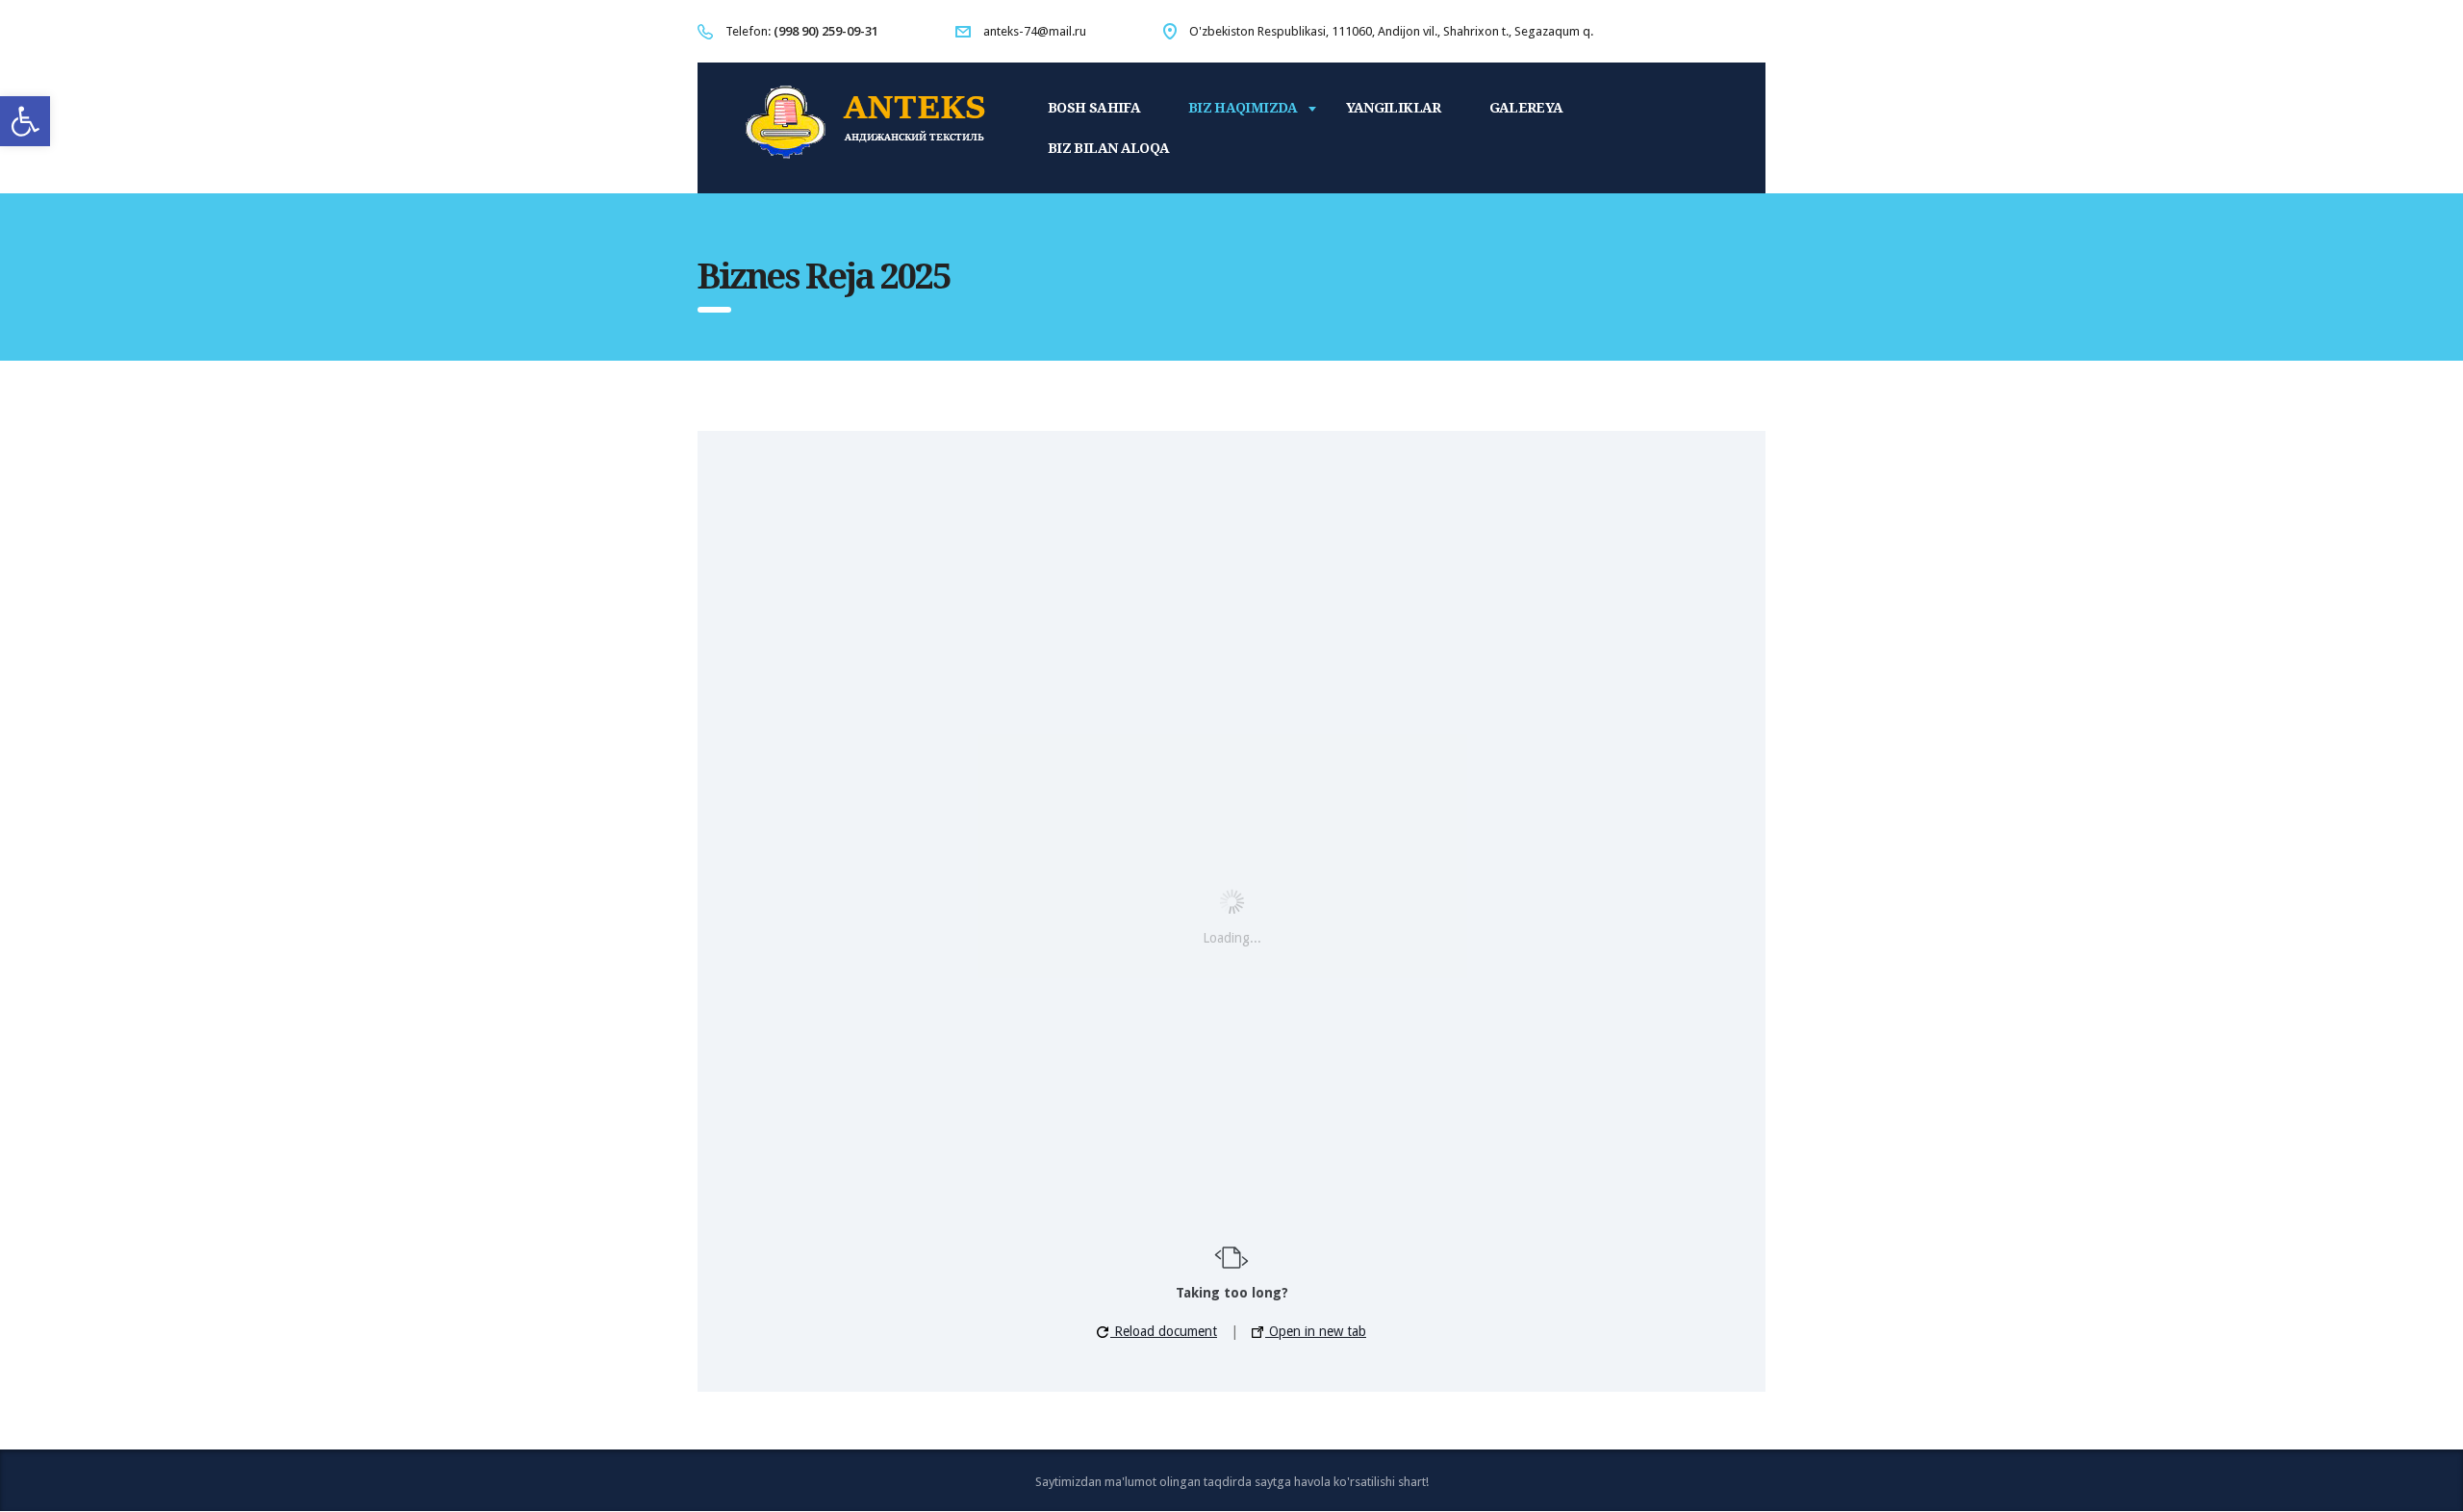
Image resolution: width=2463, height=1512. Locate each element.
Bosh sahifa (1094, 108)
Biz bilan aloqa (1108, 148)
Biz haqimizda (1243, 108)
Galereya (1526, 108)
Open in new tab (1316, 1331)
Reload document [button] (1164, 1331)
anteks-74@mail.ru (1035, 31)
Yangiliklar (1394, 108)
